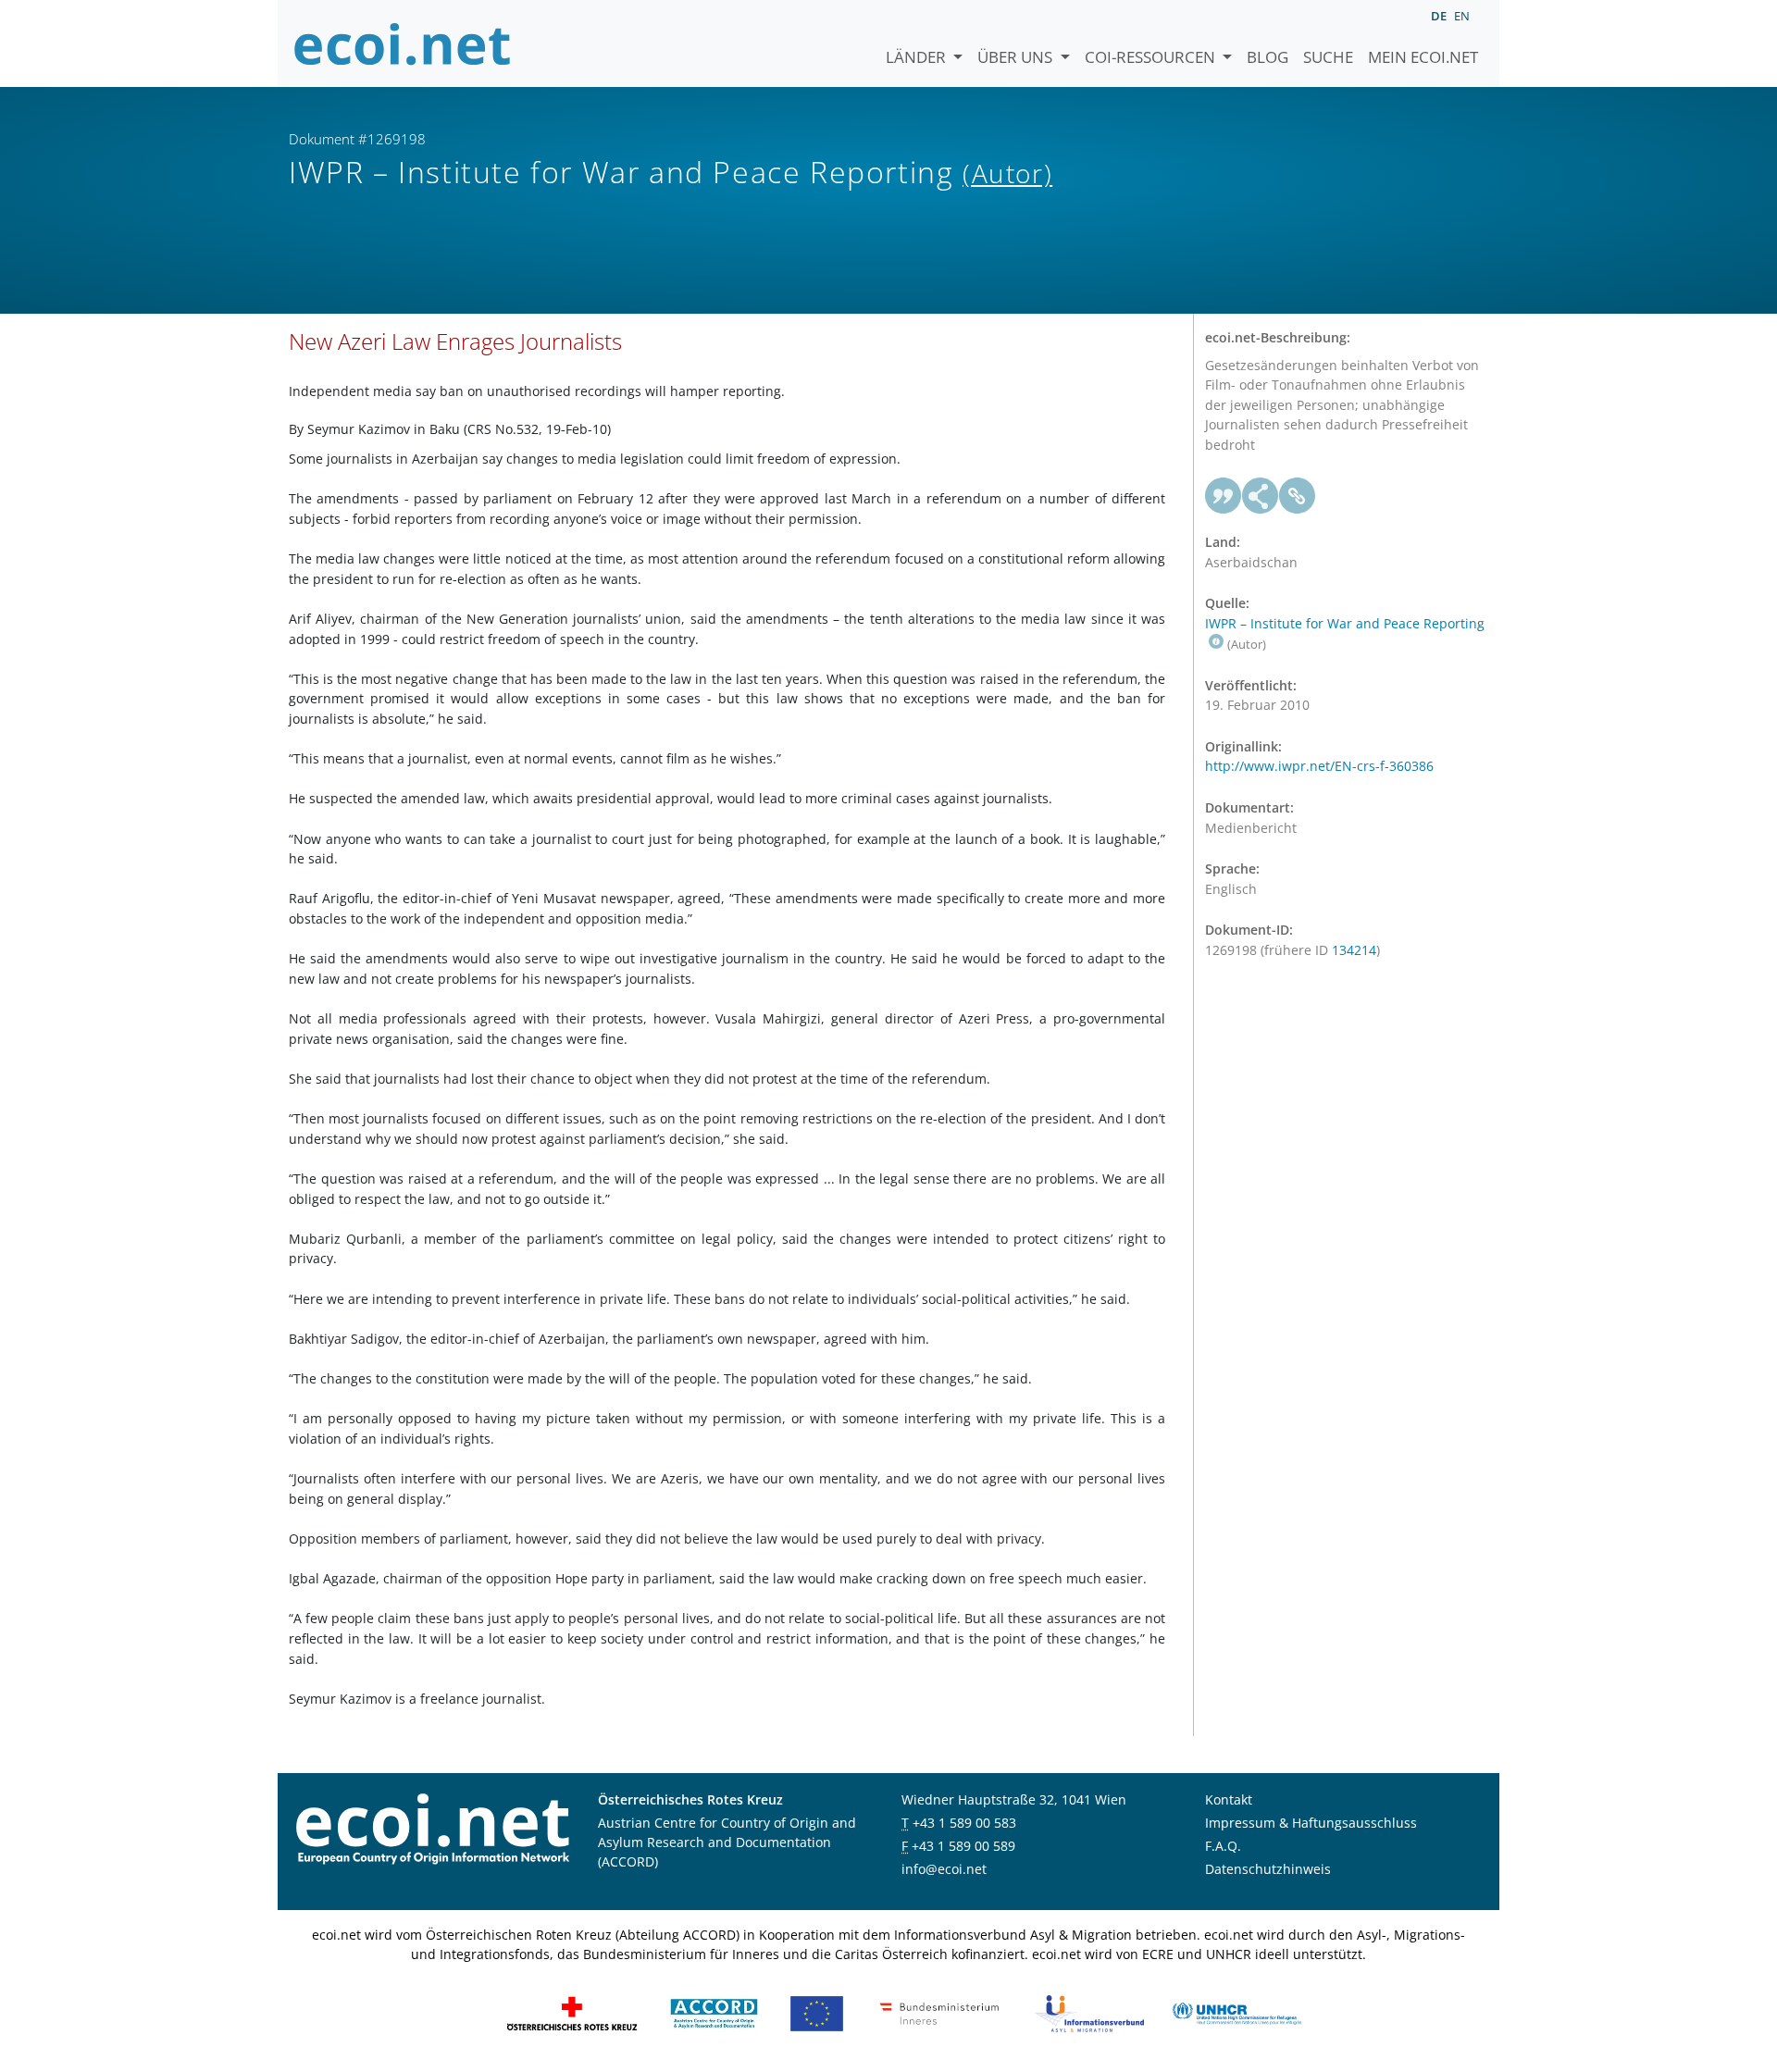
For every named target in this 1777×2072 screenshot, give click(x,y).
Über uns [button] (1017, 57)
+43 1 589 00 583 (964, 1823)
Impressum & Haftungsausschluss (1311, 1823)
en (1462, 16)
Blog (1268, 57)
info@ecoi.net (944, 1869)
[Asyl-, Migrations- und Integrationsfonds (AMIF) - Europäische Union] (817, 2012)
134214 (1354, 950)
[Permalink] (1298, 496)
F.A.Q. (1223, 1846)
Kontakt (1229, 1799)
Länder (918, 57)
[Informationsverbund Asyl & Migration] (1089, 2012)
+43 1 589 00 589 (963, 1846)
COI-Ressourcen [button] (1152, 57)
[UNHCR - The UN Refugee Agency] (1236, 2012)
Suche (1328, 57)
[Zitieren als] (1224, 496)
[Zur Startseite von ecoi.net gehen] (403, 43)
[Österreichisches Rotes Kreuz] (572, 2012)
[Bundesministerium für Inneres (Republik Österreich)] (939, 2012)
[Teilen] (1261, 496)
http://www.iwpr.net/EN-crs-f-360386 (1319, 766)
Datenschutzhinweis (1268, 1869)
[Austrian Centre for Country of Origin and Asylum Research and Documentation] (714, 2012)
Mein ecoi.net (1423, 57)
